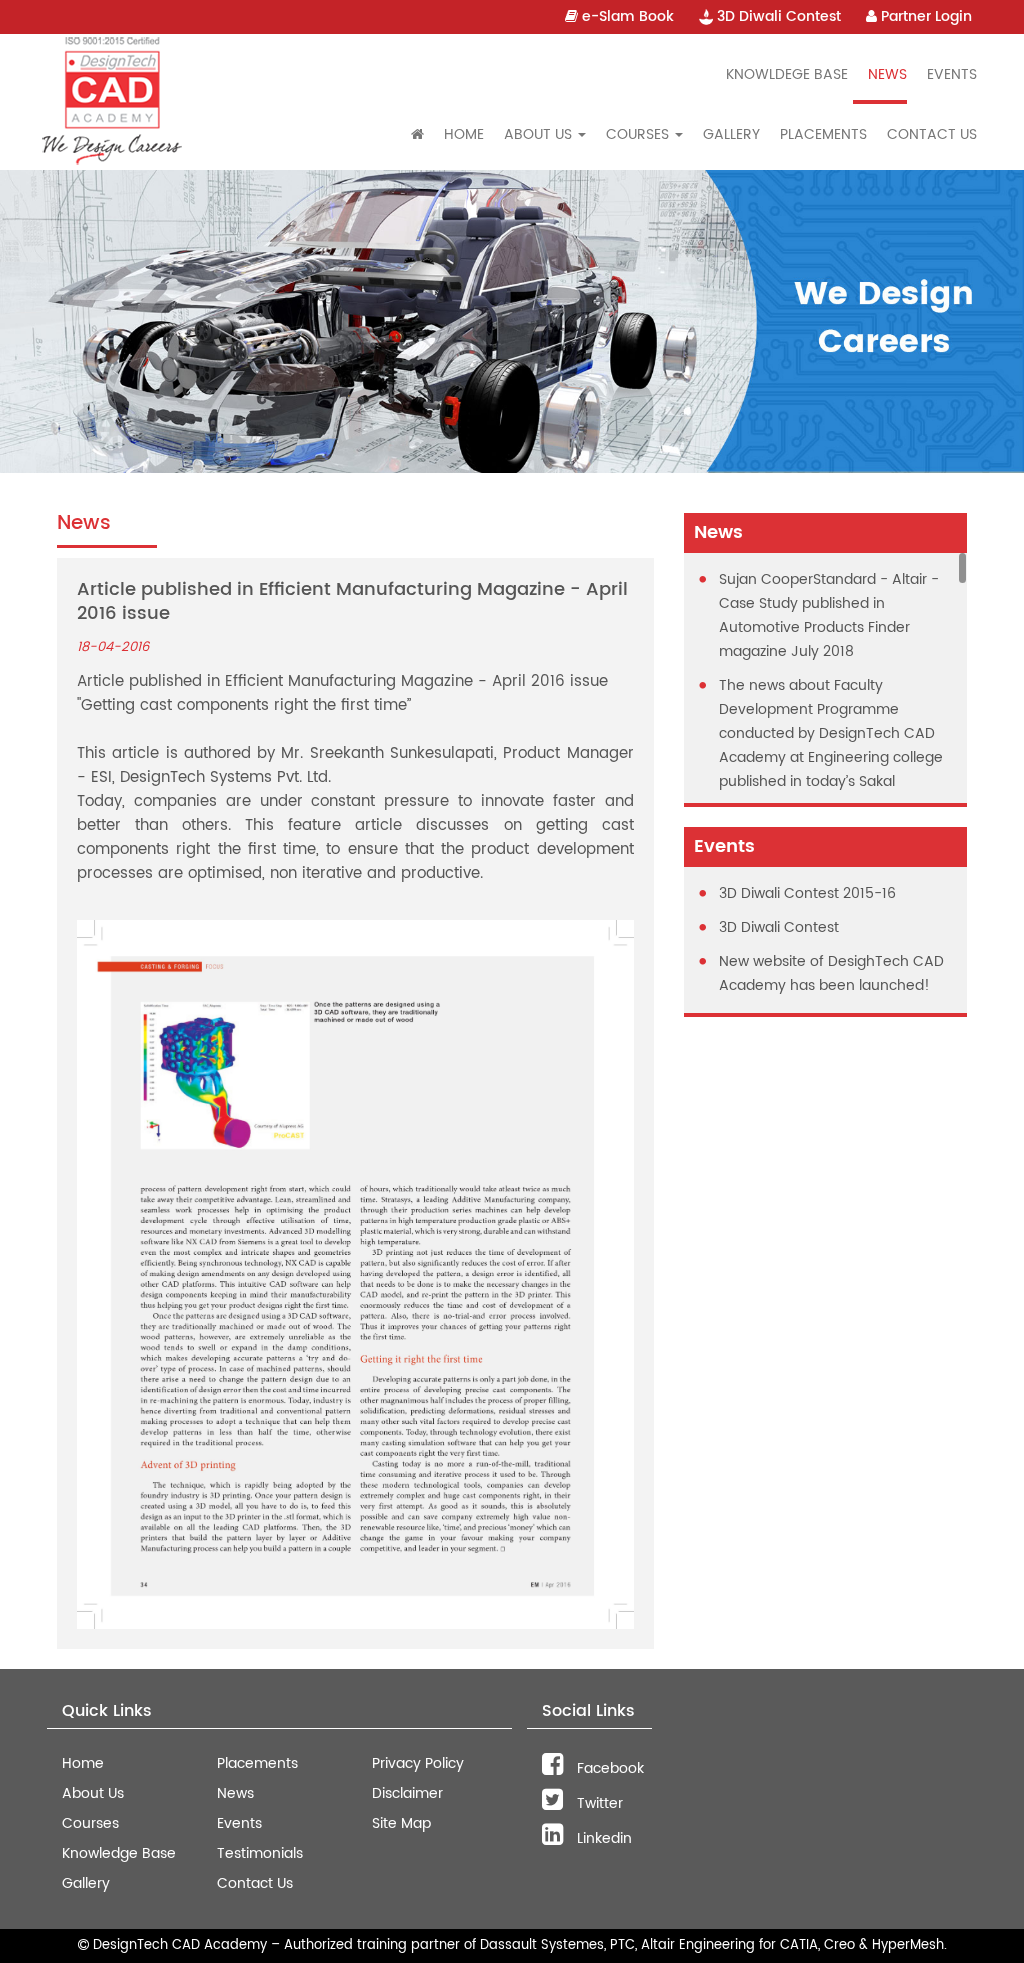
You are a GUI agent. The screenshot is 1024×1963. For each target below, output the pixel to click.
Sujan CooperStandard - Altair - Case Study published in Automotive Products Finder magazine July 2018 (829, 615)
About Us (93, 1793)
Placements (823, 134)
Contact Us (932, 134)
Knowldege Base (787, 74)
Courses (90, 1823)
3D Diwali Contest (777, 16)
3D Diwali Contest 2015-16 (807, 893)
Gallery (731, 134)
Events (952, 74)
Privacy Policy (418, 1763)
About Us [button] (540, 134)
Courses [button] (639, 134)
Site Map (401, 1823)
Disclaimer (407, 1793)
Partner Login (924, 16)
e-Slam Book (626, 16)
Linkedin (602, 1838)
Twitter (598, 1803)
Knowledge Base (119, 1853)
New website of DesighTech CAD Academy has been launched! (831, 973)
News (887, 74)
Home (464, 134)
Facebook (608, 1768)
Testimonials (260, 1853)
